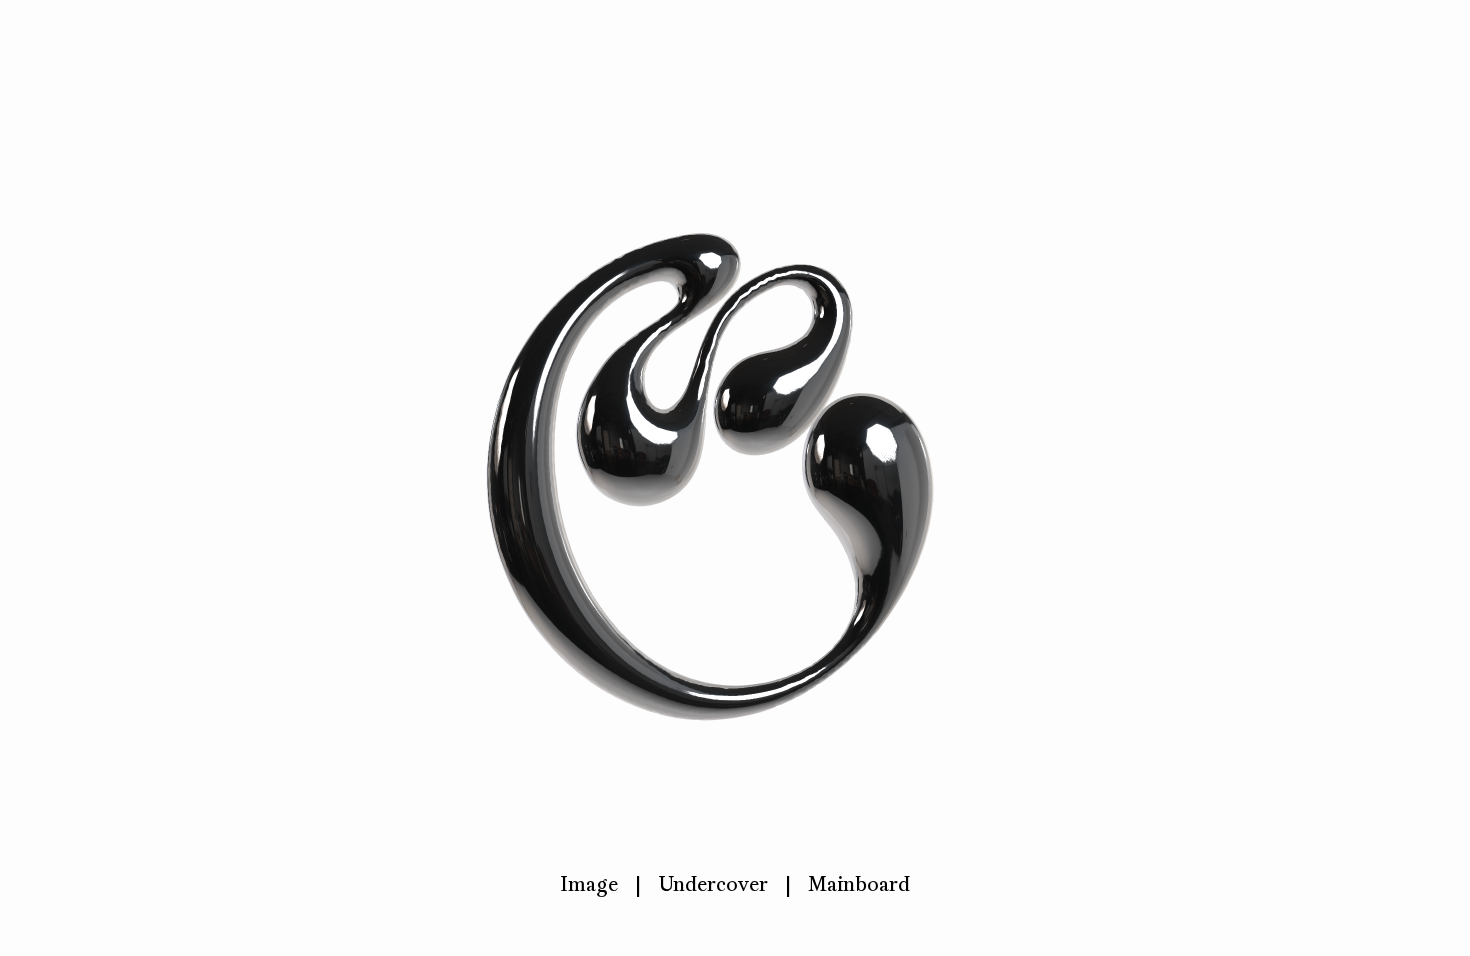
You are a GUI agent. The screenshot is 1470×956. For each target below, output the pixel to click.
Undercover (713, 884)
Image (589, 884)
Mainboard (859, 884)
